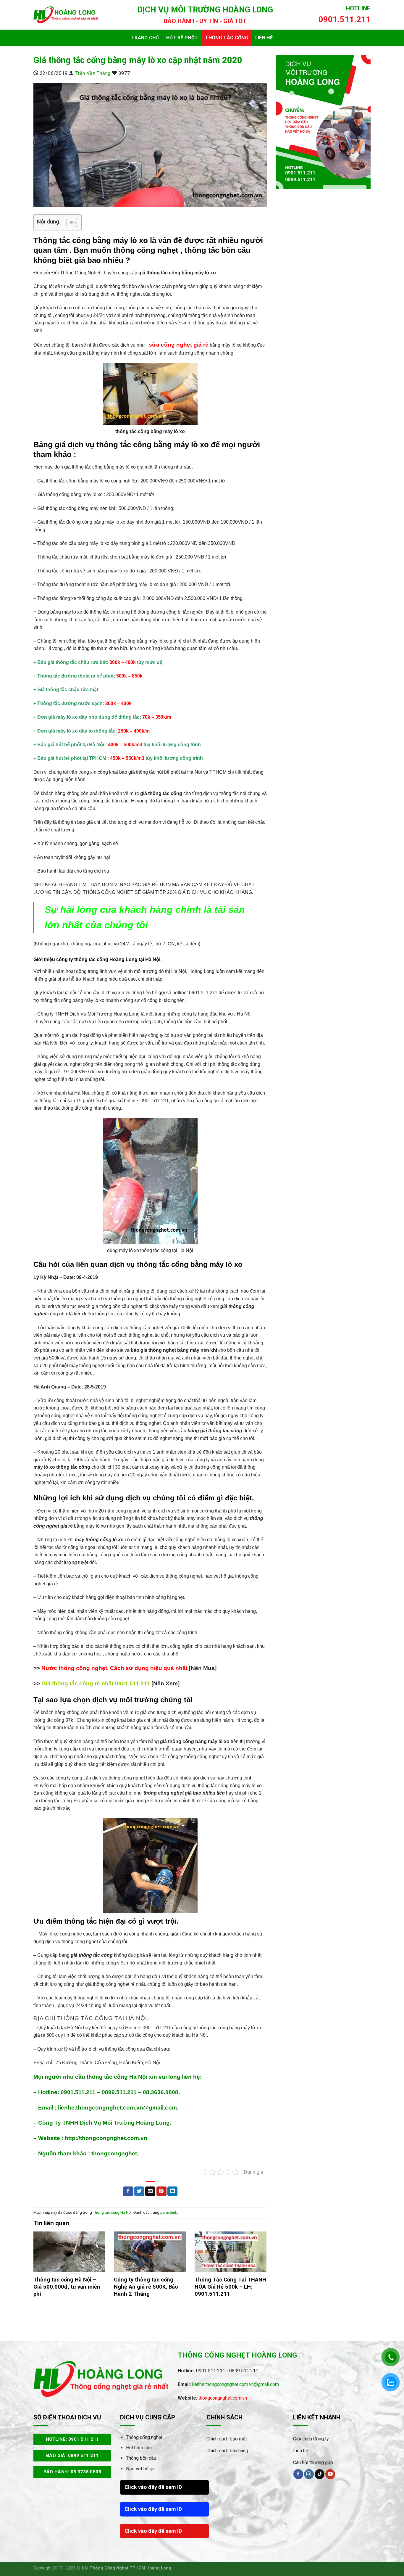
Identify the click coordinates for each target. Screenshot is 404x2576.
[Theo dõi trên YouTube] (330, 2474)
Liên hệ (264, 38)
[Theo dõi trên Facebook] (298, 2474)
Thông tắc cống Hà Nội (112, 2212)
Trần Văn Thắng (93, 73)
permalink (169, 2212)
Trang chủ (145, 38)
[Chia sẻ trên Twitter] (139, 2192)
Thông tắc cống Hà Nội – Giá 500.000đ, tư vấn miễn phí (67, 2287)
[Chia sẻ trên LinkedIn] (172, 2192)
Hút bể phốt (182, 38)
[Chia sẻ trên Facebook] (128, 2192)
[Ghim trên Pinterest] (161, 2192)
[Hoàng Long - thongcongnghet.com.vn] (66, 15)
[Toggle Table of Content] (69, 223)
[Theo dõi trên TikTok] (320, 2474)
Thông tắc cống (226, 38)
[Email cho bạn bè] (150, 2192)
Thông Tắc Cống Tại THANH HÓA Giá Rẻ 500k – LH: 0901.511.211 (230, 2287)
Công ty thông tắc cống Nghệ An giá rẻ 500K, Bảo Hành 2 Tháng (146, 2287)
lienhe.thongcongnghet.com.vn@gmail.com (235, 2384)
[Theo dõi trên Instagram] (309, 2474)
